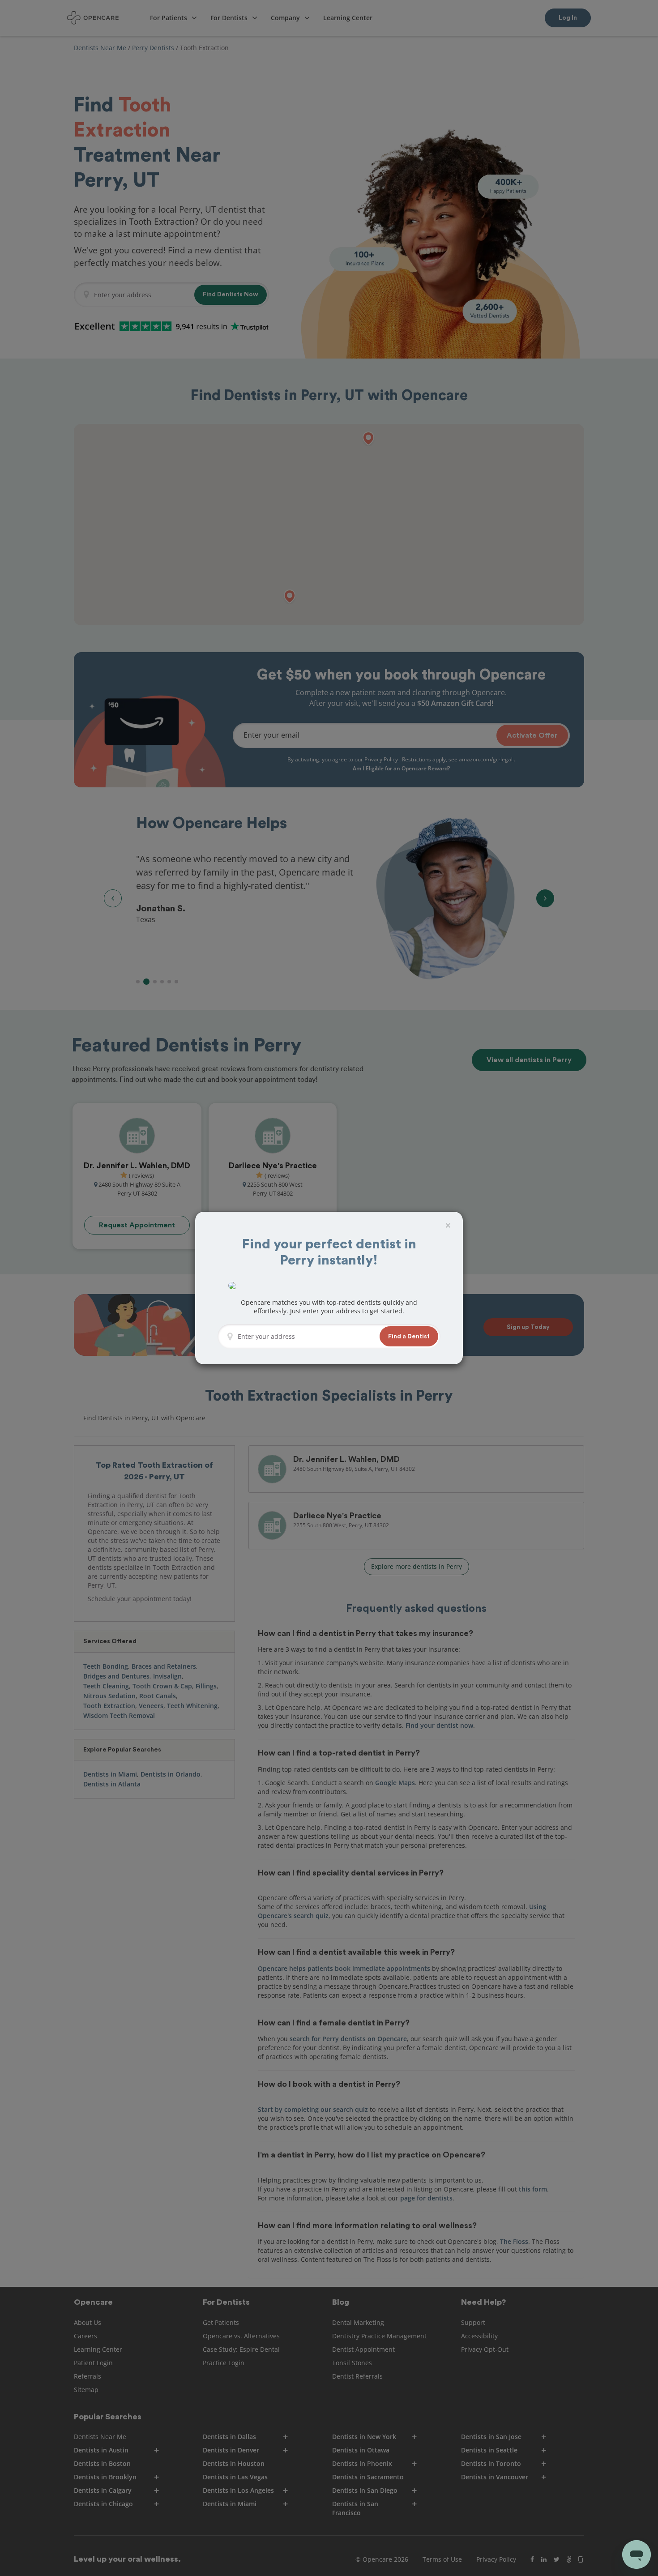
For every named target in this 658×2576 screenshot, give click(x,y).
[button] (409, 1336)
